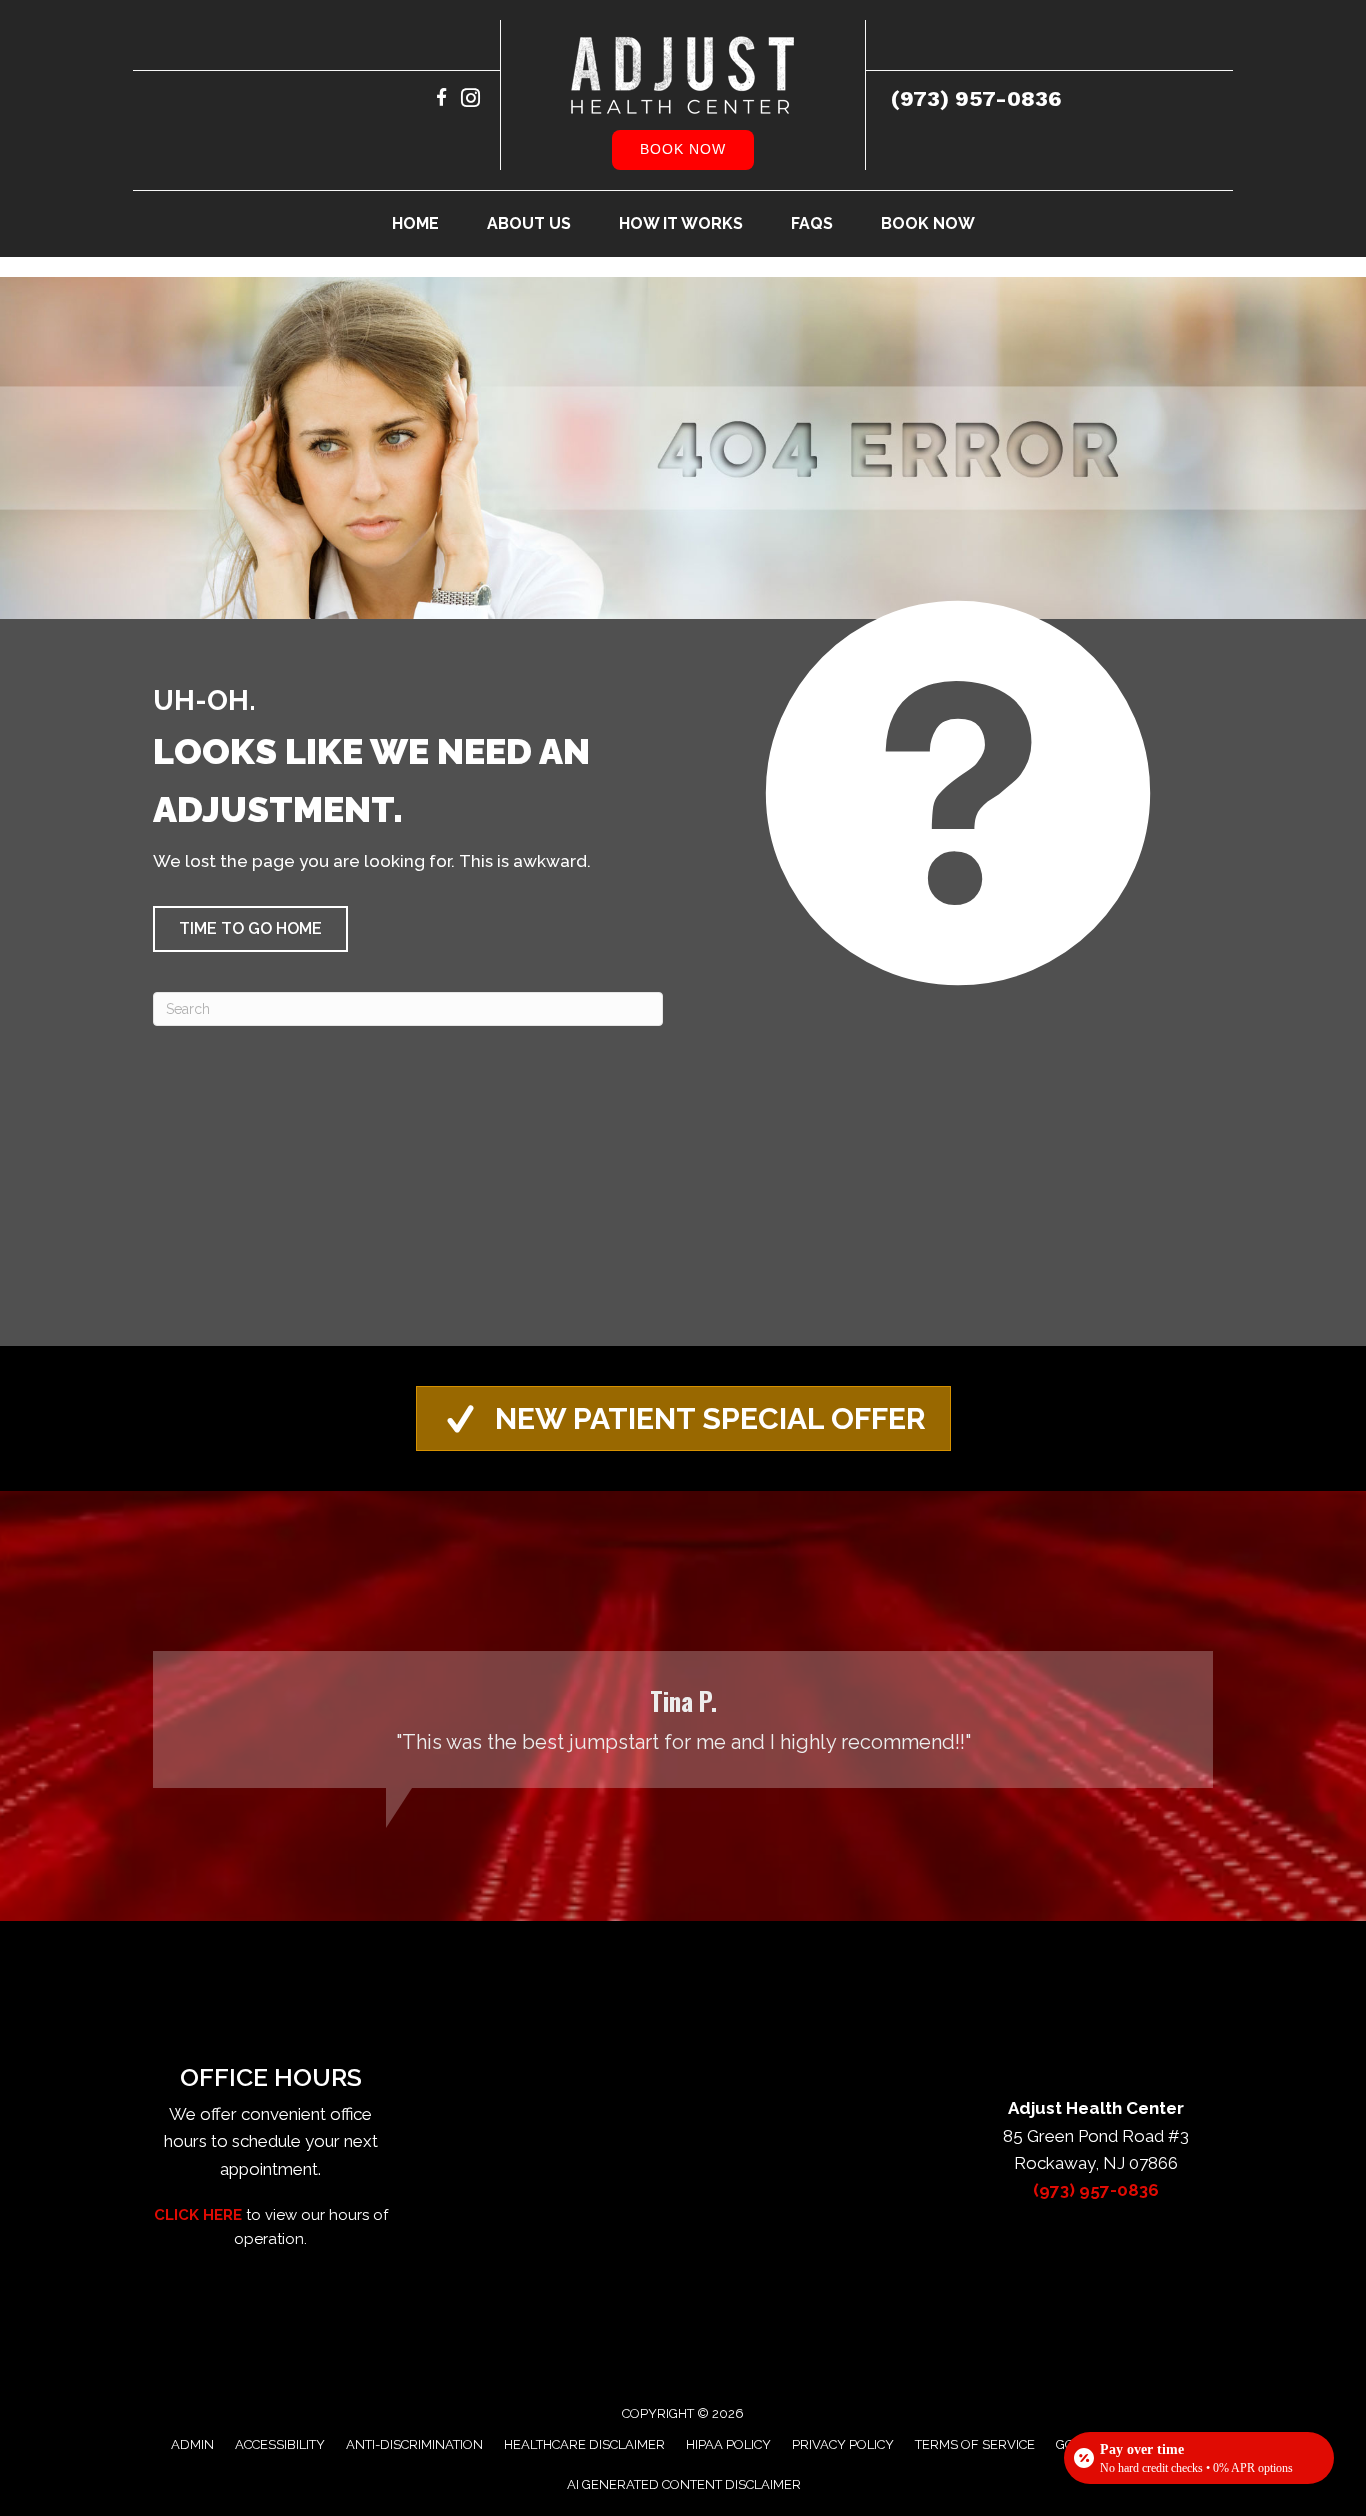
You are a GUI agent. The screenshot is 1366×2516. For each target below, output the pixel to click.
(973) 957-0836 (976, 98)
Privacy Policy (843, 2444)
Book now (683, 149)
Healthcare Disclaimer (584, 2444)
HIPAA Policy (728, 2444)
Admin (192, 2444)
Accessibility (280, 2444)
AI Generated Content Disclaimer (684, 2484)
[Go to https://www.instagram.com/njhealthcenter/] (470, 100)
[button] (250, 929)
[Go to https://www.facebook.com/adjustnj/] (441, 100)
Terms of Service (975, 2444)
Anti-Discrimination (414, 2444)
